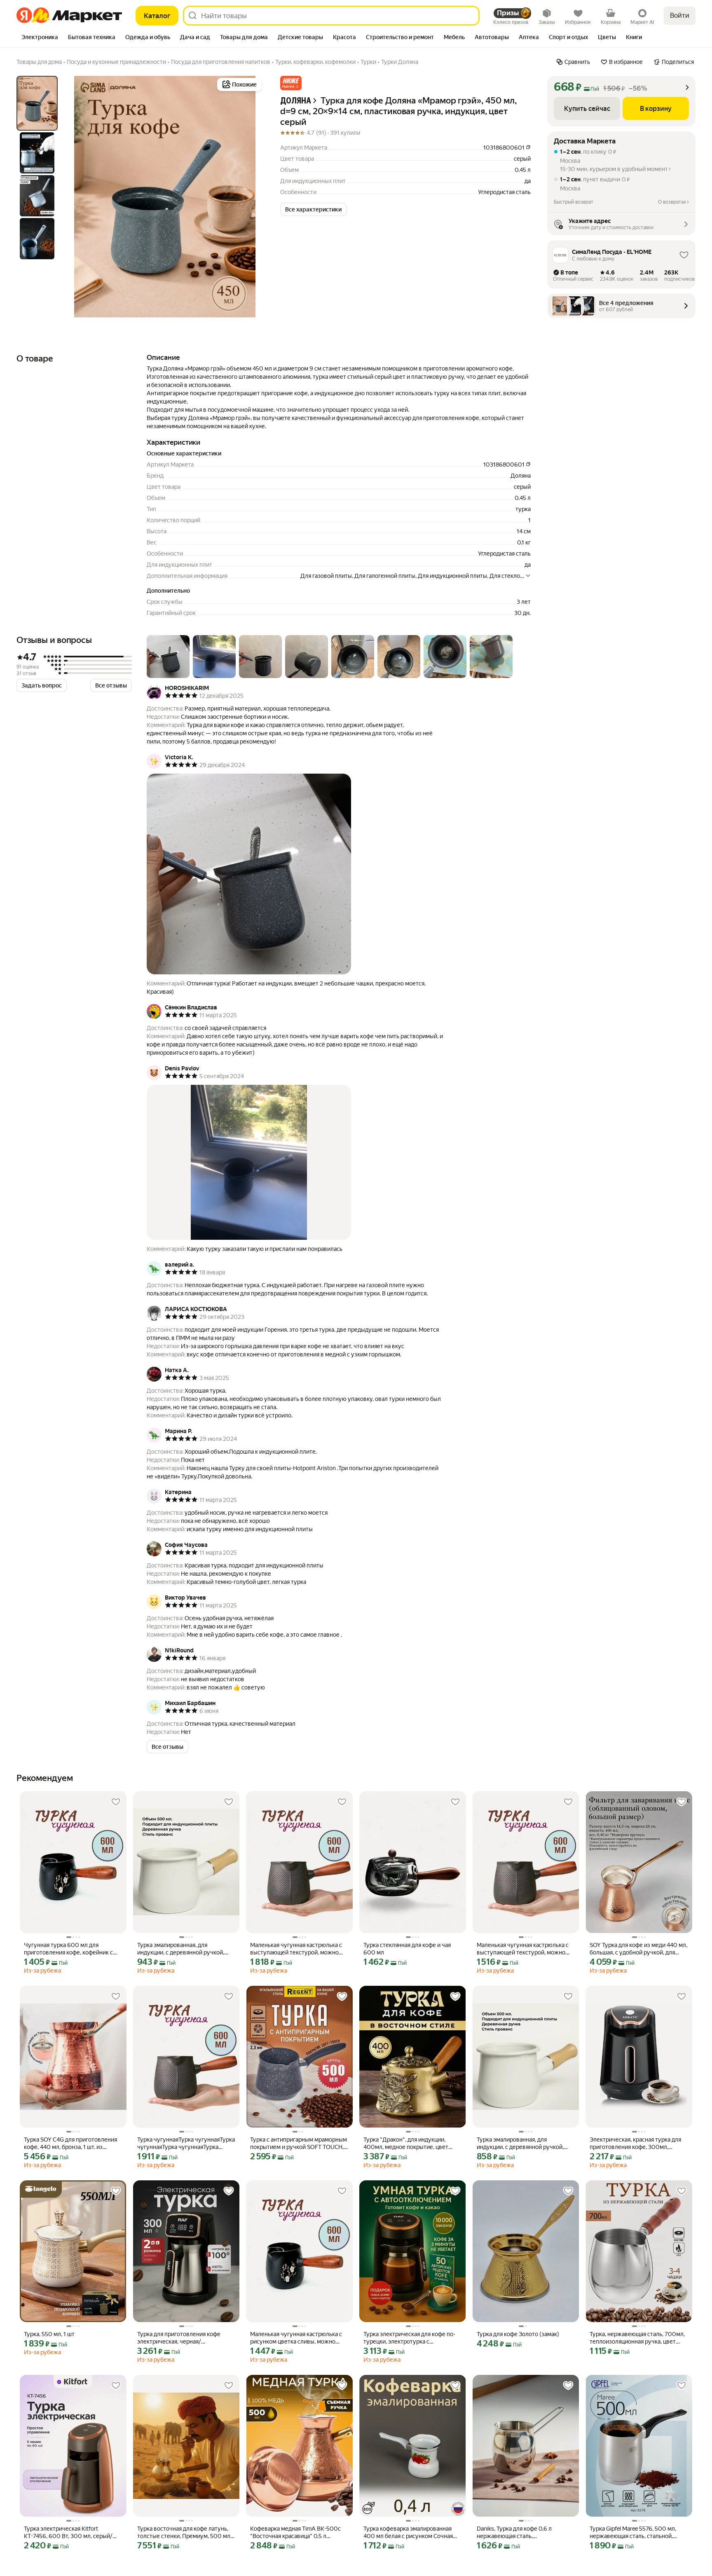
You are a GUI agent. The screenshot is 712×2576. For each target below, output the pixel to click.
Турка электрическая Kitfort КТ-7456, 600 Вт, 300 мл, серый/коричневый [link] (68, 2533)
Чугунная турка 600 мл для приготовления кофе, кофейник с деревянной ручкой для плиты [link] (68, 1949)
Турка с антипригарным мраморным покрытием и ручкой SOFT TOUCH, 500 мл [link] (299, 2143)
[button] (291, 83)
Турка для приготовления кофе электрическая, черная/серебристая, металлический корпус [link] (179, 2338)
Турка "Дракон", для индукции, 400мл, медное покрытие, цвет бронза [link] (406, 2143)
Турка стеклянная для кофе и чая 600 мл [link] (407, 1949)
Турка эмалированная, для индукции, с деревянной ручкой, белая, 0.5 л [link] (181, 1949)
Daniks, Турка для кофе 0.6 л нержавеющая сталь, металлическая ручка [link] (514, 2533)
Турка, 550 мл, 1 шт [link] (49, 2334)
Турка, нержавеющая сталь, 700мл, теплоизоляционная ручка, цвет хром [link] (637, 2338)
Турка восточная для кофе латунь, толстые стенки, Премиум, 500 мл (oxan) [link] (184, 2533)
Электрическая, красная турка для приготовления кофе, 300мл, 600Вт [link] (635, 2143)
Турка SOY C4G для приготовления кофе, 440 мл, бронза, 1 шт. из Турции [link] (70, 2143)
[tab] (40, 38)
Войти (680, 15)
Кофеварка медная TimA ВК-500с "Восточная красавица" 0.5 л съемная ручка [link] (295, 2533)
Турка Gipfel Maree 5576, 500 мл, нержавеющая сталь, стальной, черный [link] (633, 2533)
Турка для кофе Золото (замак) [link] (518, 2334)
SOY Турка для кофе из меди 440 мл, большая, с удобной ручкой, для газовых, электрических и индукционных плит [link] (638, 1949)
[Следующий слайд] (251, 197)
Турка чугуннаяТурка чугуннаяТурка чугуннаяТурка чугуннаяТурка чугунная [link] (186, 2143)
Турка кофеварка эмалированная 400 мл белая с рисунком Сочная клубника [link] (408, 2533)
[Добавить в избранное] (116, 1802)
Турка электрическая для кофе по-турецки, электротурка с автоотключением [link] (409, 2338)
